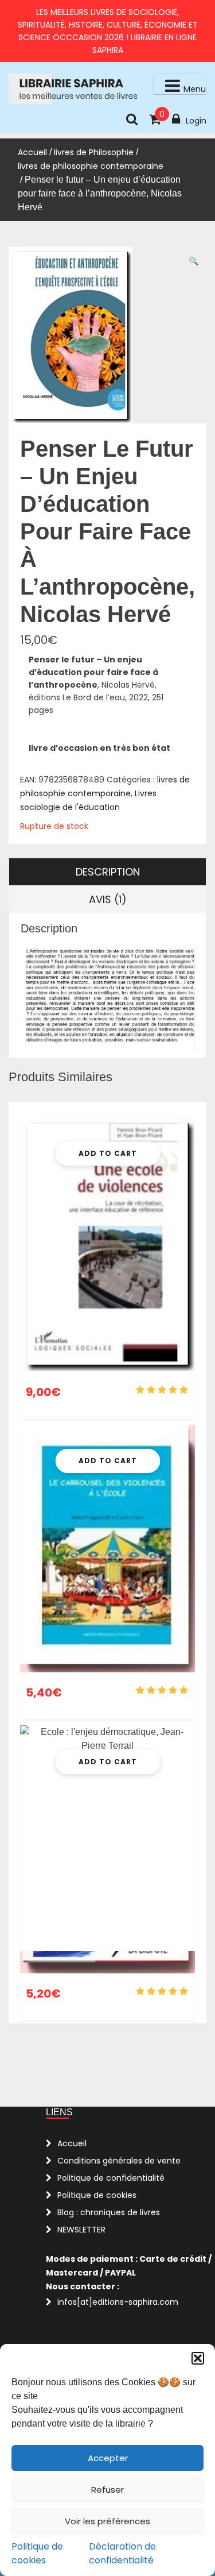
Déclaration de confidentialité (122, 2553)
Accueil (32, 152)
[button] (198, 2358)
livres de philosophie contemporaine (91, 166)
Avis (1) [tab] (108, 899)
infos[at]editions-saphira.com (118, 2302)
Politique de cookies (37, 2553)
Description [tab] (108, 872)
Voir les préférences (107, 2521)
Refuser (107, 2490)
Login (196, 121)
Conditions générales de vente (119, 2161)
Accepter (108, 2458)
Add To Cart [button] (108, 1153)
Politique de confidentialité (111, 2178)
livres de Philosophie (94, 152)
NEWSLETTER (81, 2230)
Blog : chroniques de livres (109, 2212)
